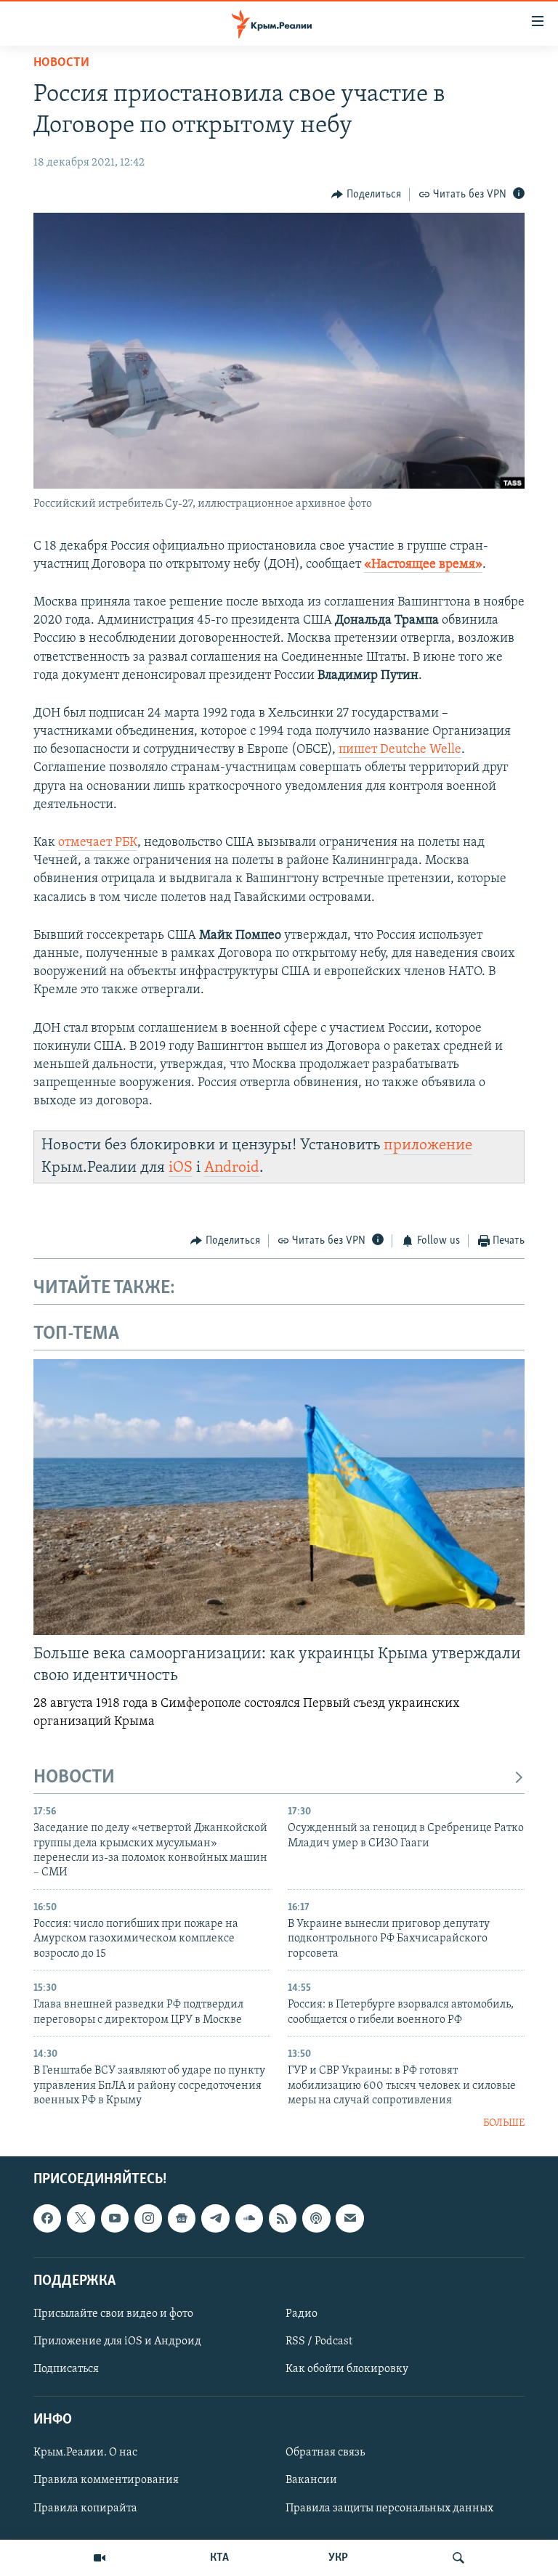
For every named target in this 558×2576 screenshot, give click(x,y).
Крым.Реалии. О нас (85, 2453)
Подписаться (66, 2369)
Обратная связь (325, 2453)
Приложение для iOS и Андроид (117, 2341)
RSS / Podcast (319, 2341)
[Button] (366, 195)
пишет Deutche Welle (400, 750)
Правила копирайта (85, 2508)
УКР (338, 2558)
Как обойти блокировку (347, 2369)
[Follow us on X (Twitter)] (81, 2218)
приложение (428, 1145)
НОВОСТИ (74, 1778)
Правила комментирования (106, 2480)
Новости (61, 63)
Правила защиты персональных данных (389, 2508)
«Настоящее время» (423, 565)
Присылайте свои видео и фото (113, 2314)
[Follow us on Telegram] (215, 2218)
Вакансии (311, 2480)
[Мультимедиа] (100, 2558)
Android (232, 1168)
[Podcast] (316, 2218)
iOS (181, 1168)
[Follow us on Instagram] (148, 2218)
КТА (219, 2558)
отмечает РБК (98, 843)
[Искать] (458, 2558)
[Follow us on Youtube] (115, 2218)
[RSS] (283, 2218)
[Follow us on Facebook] (47, 2218)
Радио (302, 2314)
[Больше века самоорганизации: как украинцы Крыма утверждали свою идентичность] (279, 1497)
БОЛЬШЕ (504, 2123)
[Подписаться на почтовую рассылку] (349, 2218)
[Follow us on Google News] (182, 2218)
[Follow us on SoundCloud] (249, 2218)
